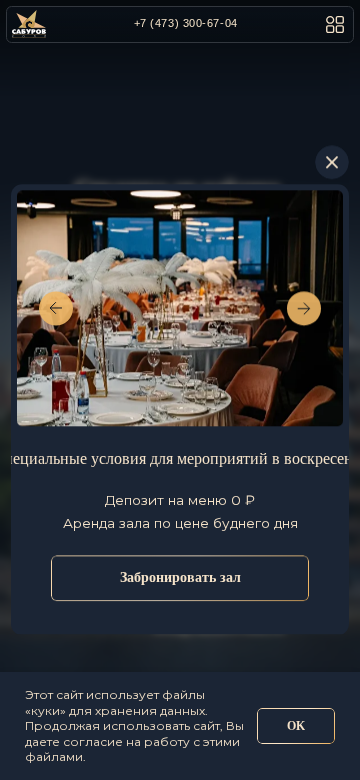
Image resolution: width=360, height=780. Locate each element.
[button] (334, 24)
